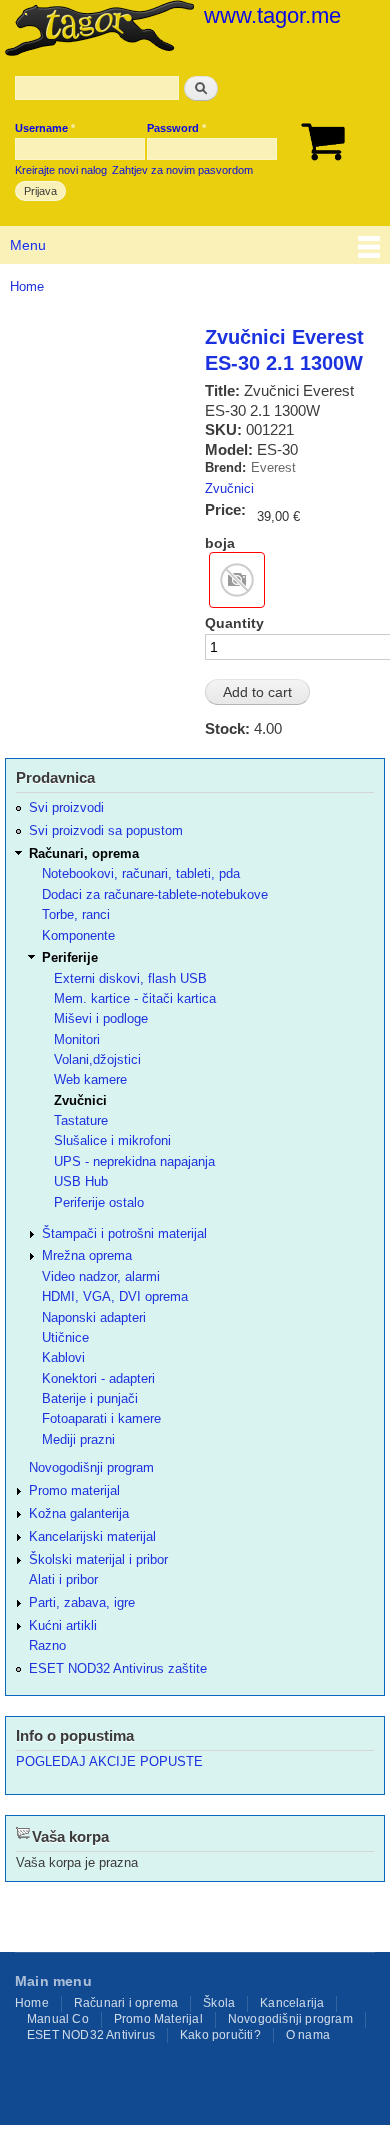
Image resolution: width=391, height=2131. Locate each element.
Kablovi (63, 1357)
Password (176, 128)
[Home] (97, 30)
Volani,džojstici (97, 1059)
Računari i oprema (126, 2003)
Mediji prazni (78, 1439)
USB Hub (81, 1181)
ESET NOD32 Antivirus (91, 2035)
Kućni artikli (63, 1625)
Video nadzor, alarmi (101, 1276)
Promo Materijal (158, 2019)
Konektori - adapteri (98, 1378)
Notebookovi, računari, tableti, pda (141, 873)
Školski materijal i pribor (98, 1559)
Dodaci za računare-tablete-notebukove (155, 894)
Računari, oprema (84, 853)
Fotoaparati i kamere (101, 1418)
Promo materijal (74, 1490)
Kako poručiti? (220, 2035)
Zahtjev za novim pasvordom (182, 170)
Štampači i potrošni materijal (124, 1233)
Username (45, 128)
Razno (47, 1645)
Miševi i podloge (101, 1018)
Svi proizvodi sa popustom (106, 830)
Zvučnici (229, 488)
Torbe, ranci (76, 914)
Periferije (70, 957)
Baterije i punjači (90, 1398)
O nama (308, 2035)
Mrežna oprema (87, 1255)
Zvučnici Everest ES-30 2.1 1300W (284, 350)
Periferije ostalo (99, 1202)
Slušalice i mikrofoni (112, 1140)
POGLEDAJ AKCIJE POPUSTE (109, 1761)
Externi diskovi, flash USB (130, 978)
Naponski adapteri (94, 1317)
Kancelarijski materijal (92, 1536)
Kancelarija (292, 2003)
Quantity (234, 623)
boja (220, 543)
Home (27, 286)
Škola (219, 2003)
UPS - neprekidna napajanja (134, 1161)
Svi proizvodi (66, 807)
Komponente (78, 935)
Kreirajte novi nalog (61, 170)
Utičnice (65, 1337)
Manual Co (58, 2019)
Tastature (81, 1120)
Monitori (77, 1039)
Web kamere (90, 1079)
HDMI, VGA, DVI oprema (115, 1296)
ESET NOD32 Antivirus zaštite (118, 1668)
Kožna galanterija (79, 1513)
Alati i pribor (63, 1579)
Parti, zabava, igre (82, 1602)
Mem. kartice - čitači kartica (135, 998)
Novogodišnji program (91, 1467)
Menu (28, 245)
